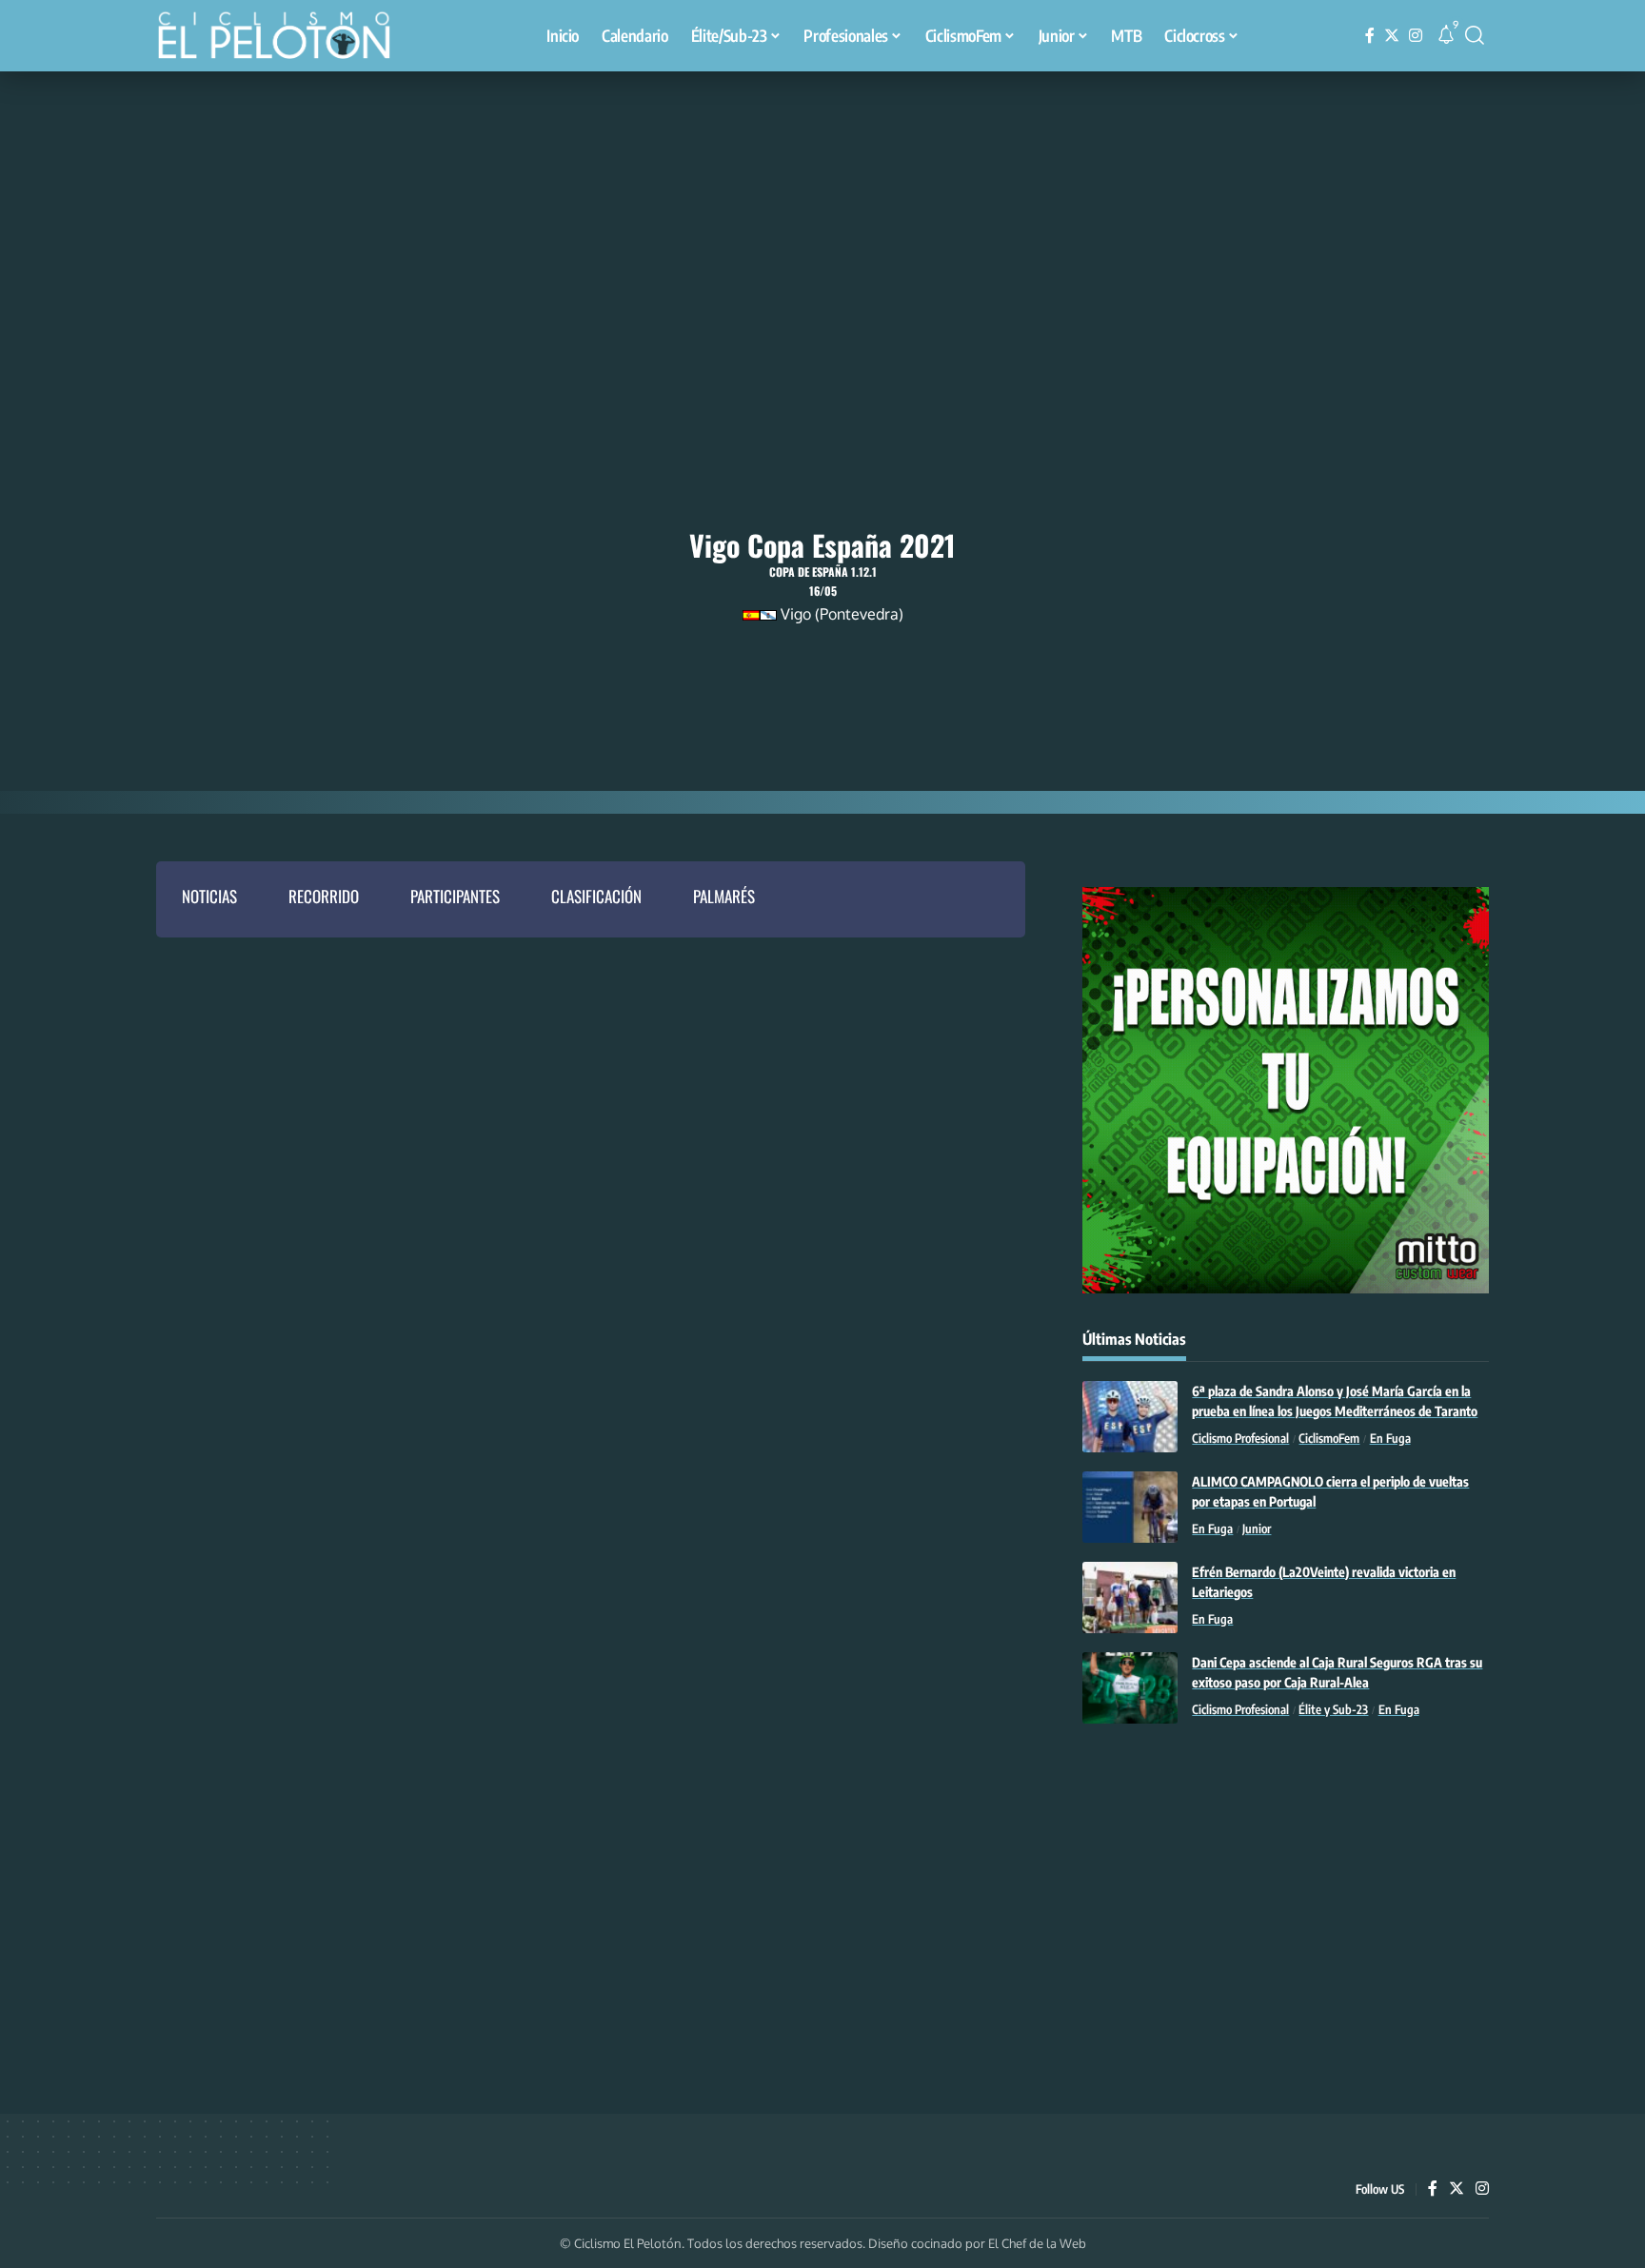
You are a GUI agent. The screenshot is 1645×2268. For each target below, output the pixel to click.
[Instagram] (1416, 36)
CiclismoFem (1329, 1438)
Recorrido (324, 896)
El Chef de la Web (1037, 2243)
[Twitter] (1392, 36)
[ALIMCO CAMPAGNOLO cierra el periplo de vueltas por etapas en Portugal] (1130, 1507)
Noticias (209, 896)
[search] (1475, 35)
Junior (1257, 1528)
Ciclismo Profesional (1240, 1438)
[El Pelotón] (284, 38)
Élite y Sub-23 (1333, 1709)
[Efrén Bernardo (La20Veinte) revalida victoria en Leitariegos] (1130, 1597)
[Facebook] (1370, 36)
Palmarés (724, 896)
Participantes (455, 896)
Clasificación (596, 896)
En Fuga (1390, 1438)
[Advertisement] (822, 214)
